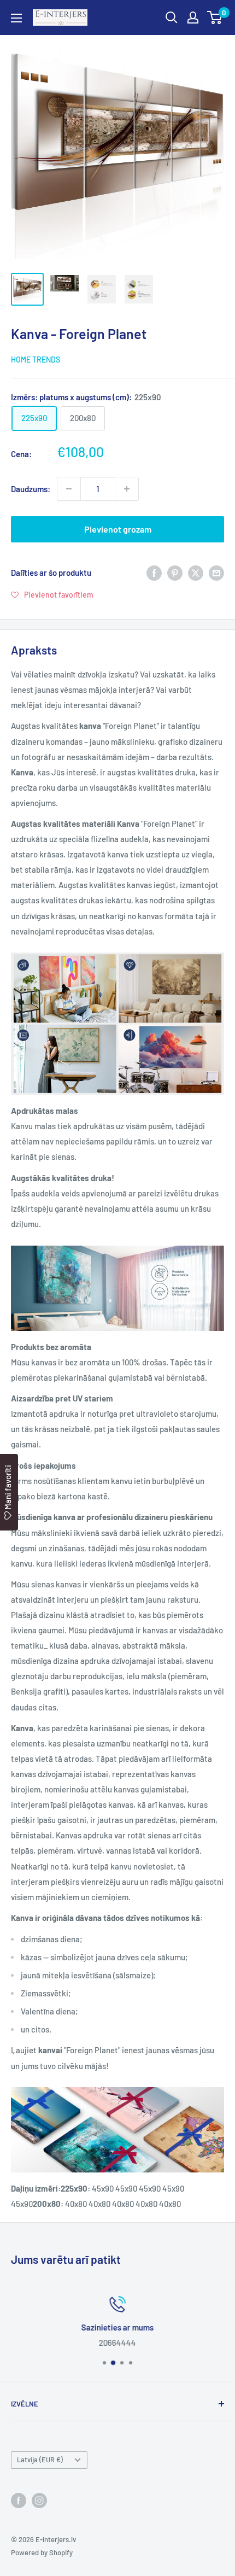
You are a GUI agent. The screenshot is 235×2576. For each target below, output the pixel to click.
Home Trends (36, 360)
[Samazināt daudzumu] (69, 489)
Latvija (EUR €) (40, 2460)
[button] (52, 594)
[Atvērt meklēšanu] (172, 17)
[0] (215, 17)
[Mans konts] (193, 17)
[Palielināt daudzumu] (127, 489)
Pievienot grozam (118, 529)
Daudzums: (31, 489)
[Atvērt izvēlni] (16, 18)
